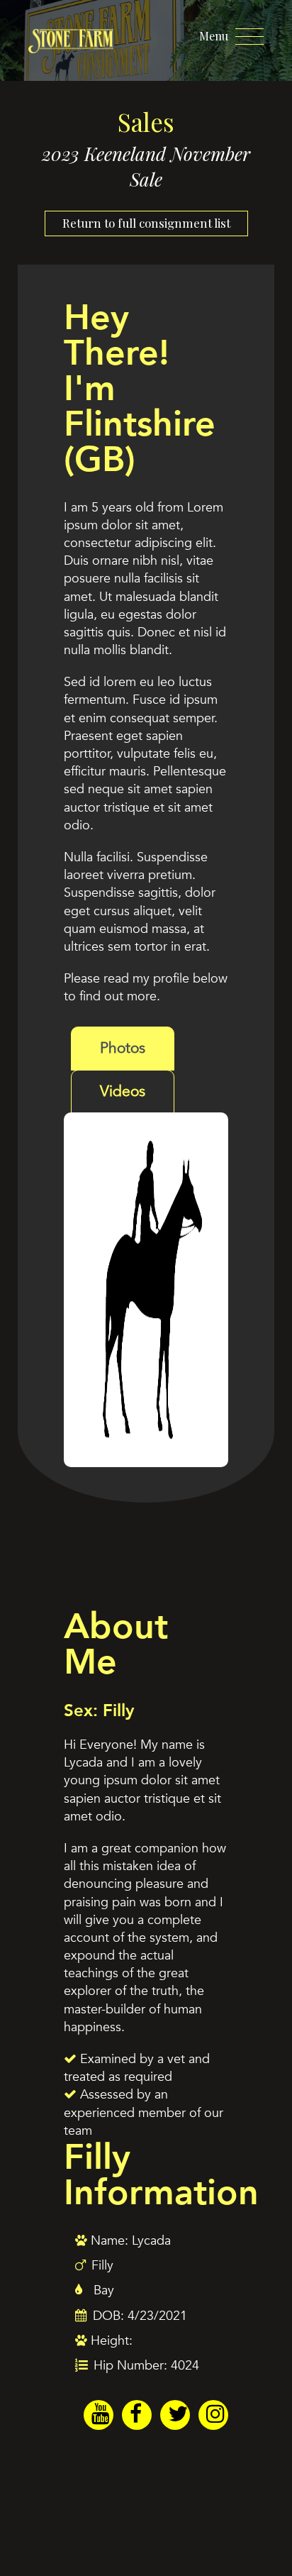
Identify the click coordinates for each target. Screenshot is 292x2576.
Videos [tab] (123, 1091)
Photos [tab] (123, 1048)
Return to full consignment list (146, 223)
